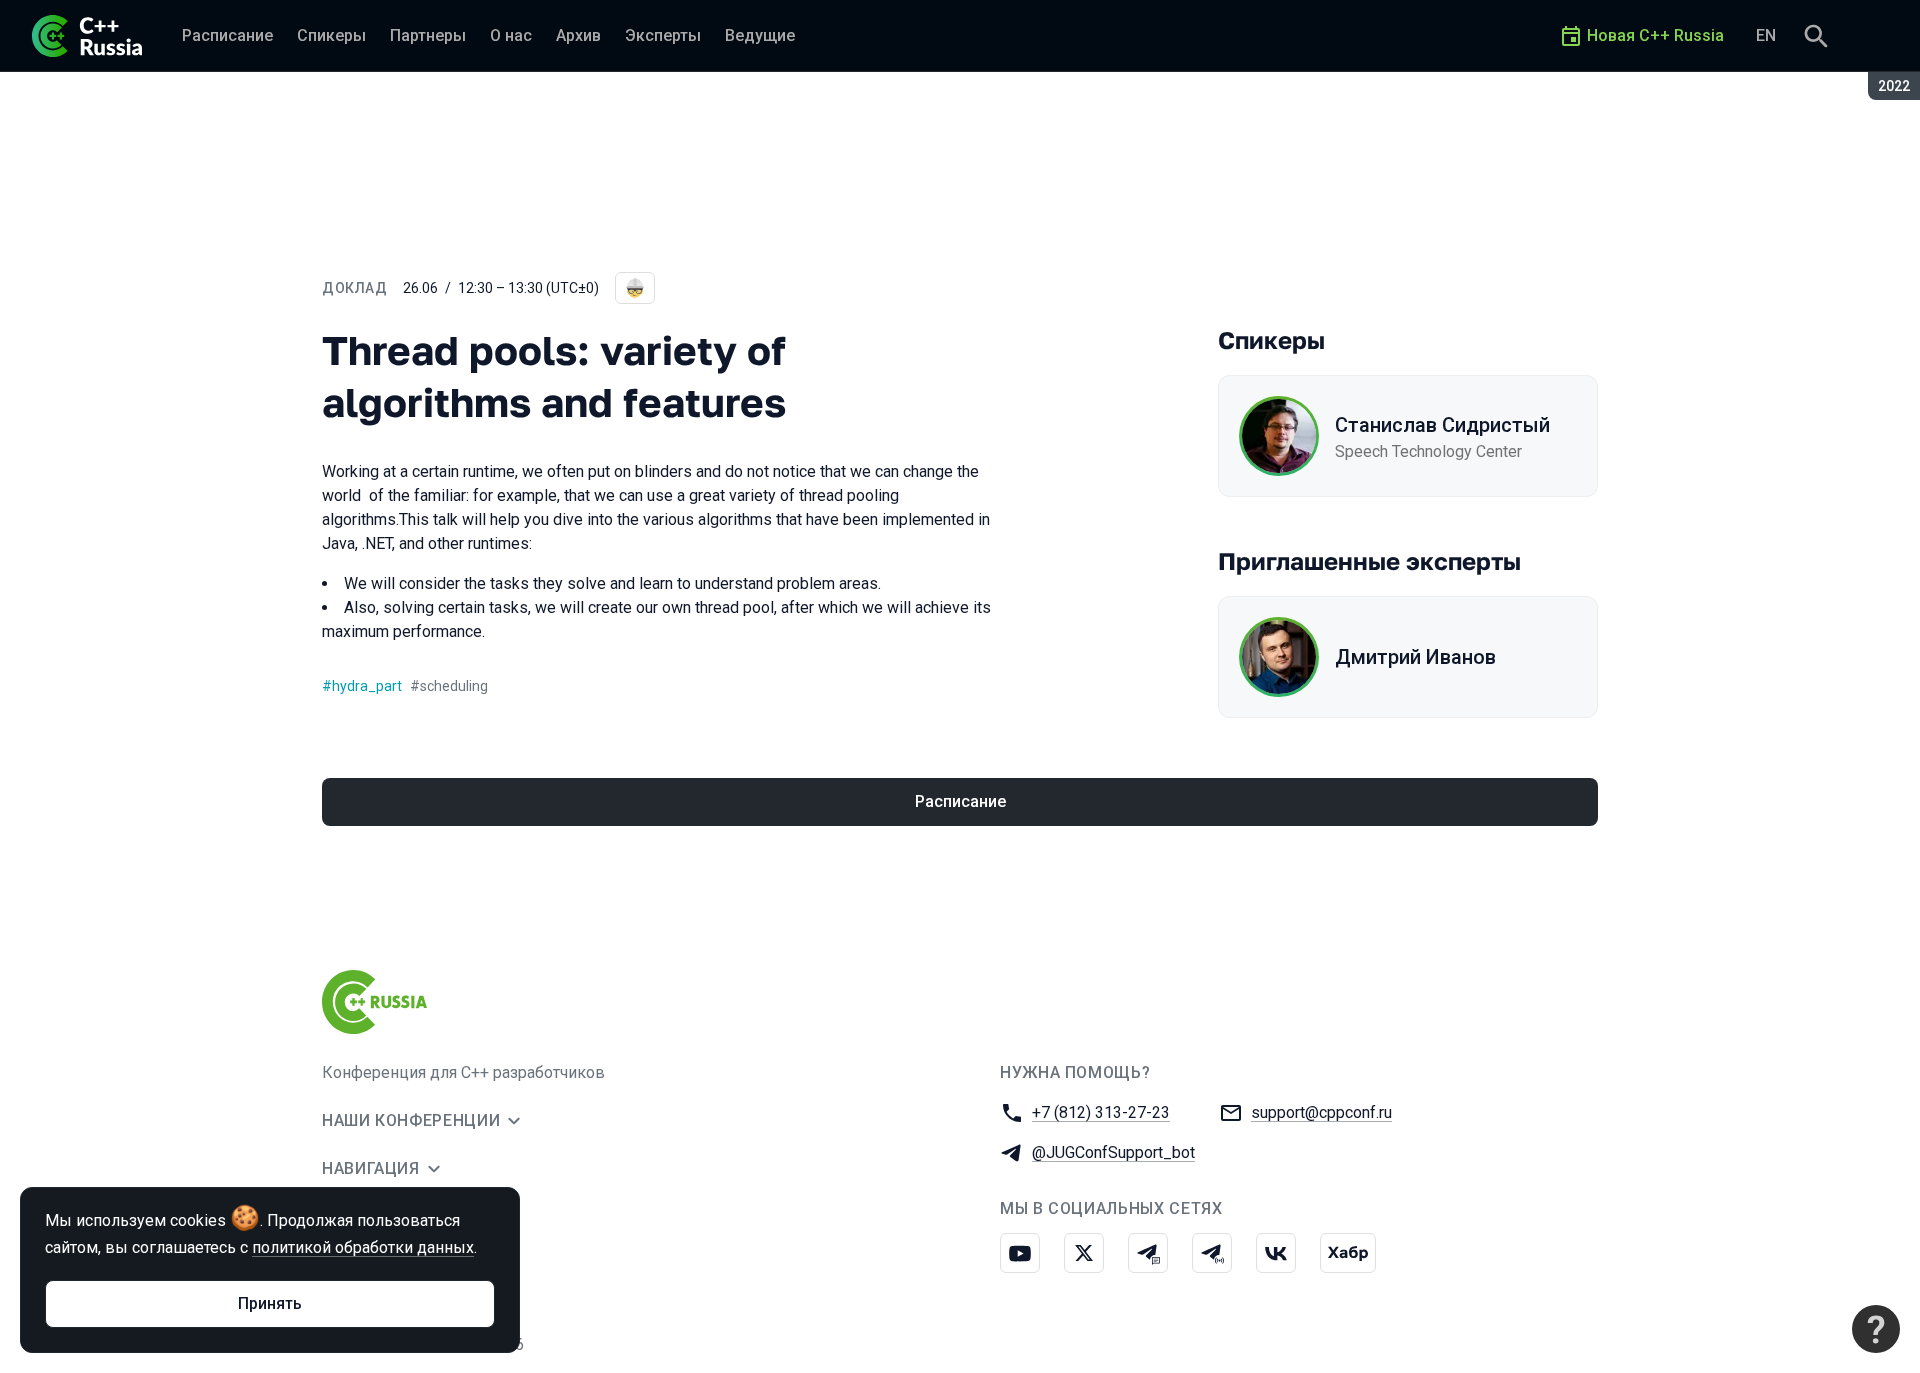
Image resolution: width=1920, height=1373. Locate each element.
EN (1766, 35)
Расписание (960, 801)
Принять (270, 1303)
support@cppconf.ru (1321, 1112)
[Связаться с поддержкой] (1876, 1329)
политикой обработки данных (363, 1247)
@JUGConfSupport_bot (1113, 1152)
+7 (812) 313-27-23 (1101, 1112)
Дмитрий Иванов (1415, 657)
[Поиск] (1816, 36)
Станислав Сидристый (1442, 425)
